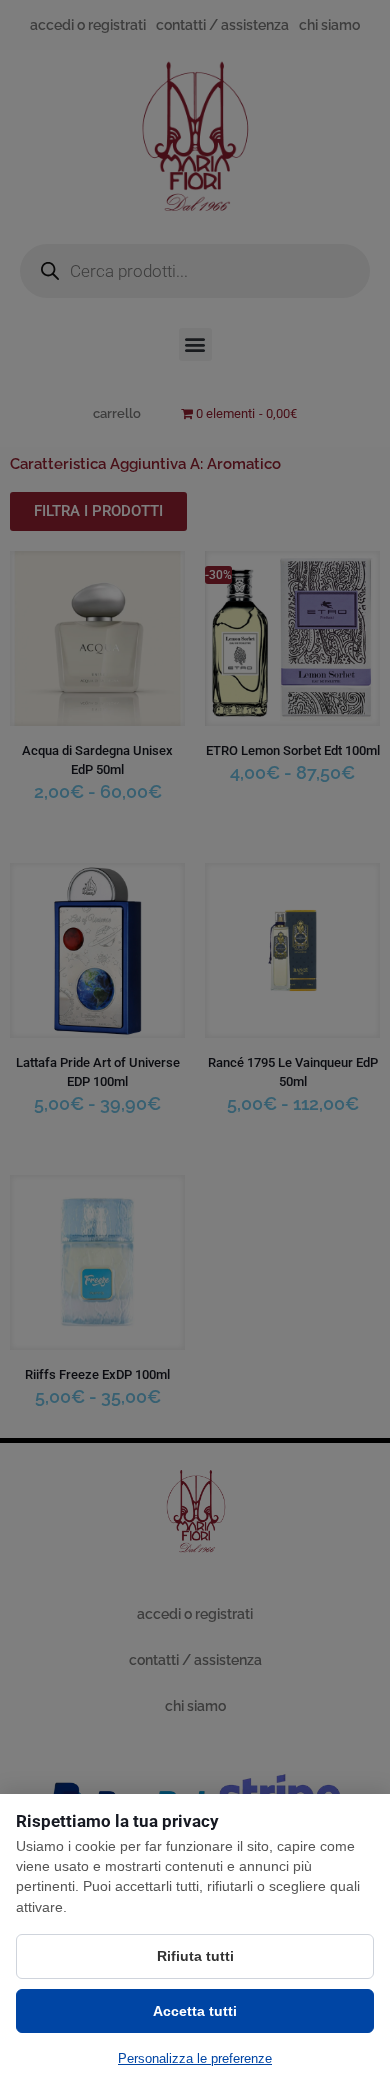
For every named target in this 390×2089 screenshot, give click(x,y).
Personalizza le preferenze (195, 2058)
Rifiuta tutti (195, 1956)
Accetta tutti (195, 2011)
